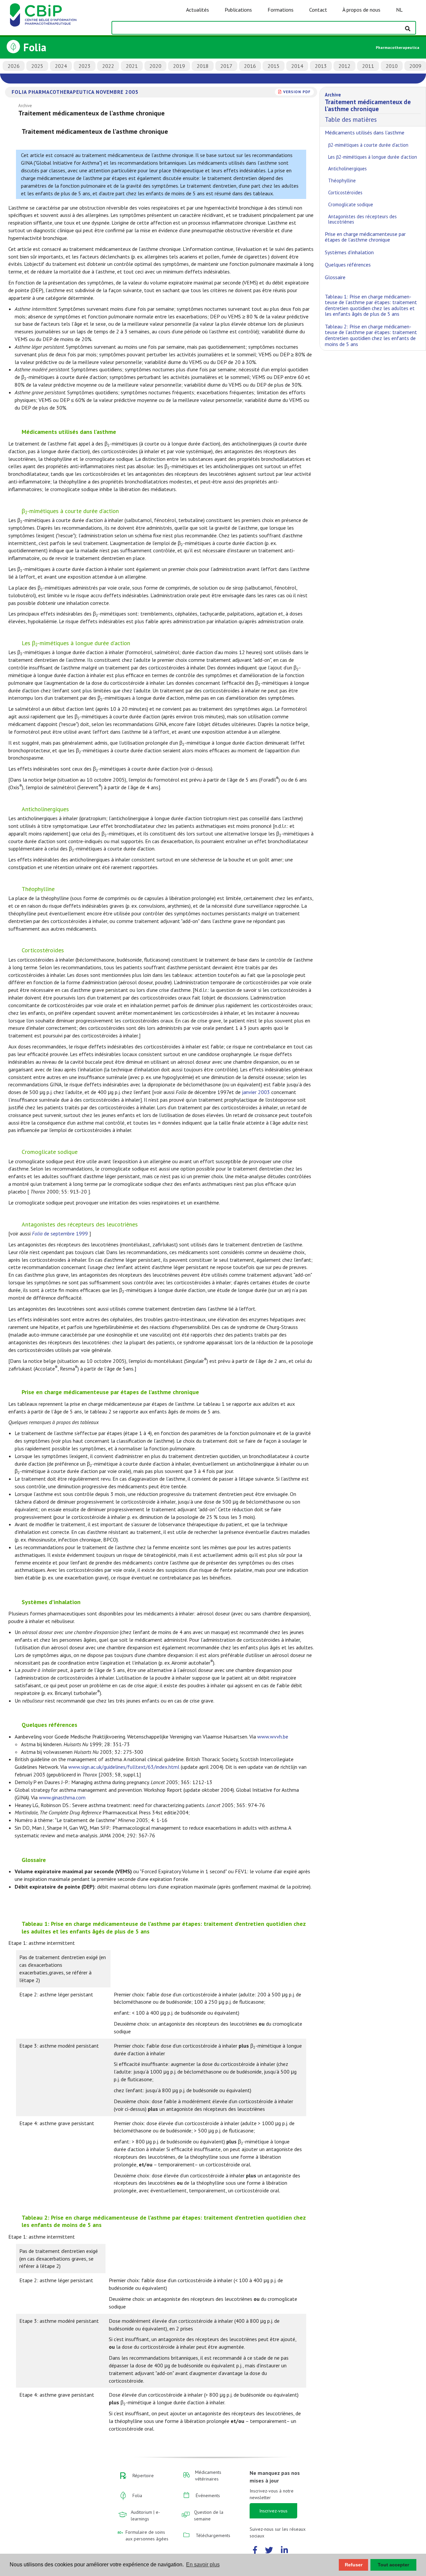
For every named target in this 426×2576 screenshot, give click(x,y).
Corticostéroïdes (345, 192)
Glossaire (335, 277)
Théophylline (342, 181)
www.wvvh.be (273, 1737)
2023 (85, 66)
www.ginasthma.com (62, 1797)
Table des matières (368, 107)
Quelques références (348, 265)
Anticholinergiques (347, 169)
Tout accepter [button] (393, 2565)
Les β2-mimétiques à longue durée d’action (373, 157)
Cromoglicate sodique (351, 204)
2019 (179, 66)
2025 (37, 66)
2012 (344, 66)
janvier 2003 (256, 1092)
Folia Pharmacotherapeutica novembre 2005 (75, 92)
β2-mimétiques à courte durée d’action (368, 145)
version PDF (297, 92)
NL (399, 10)
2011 (368, 66)
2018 (203, 66)
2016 (250, 66)
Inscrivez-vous (273, 2511)
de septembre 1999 (60, 1233)
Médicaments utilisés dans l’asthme (365, 132)
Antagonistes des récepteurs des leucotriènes (362, 219)
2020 (155, 66)
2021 (132, 66)
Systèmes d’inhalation (349, 252)
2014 (297, 66)
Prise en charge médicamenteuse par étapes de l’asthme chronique (365, 237)
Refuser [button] (354, 2565)
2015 (274, 66)
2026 (14, 66)
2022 (108, 66)
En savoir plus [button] (203, 2565)
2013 (321, 66)
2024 (61, 66)
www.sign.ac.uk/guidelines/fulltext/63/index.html (124, 1767)
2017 (226, 66)
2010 (392, 66)
